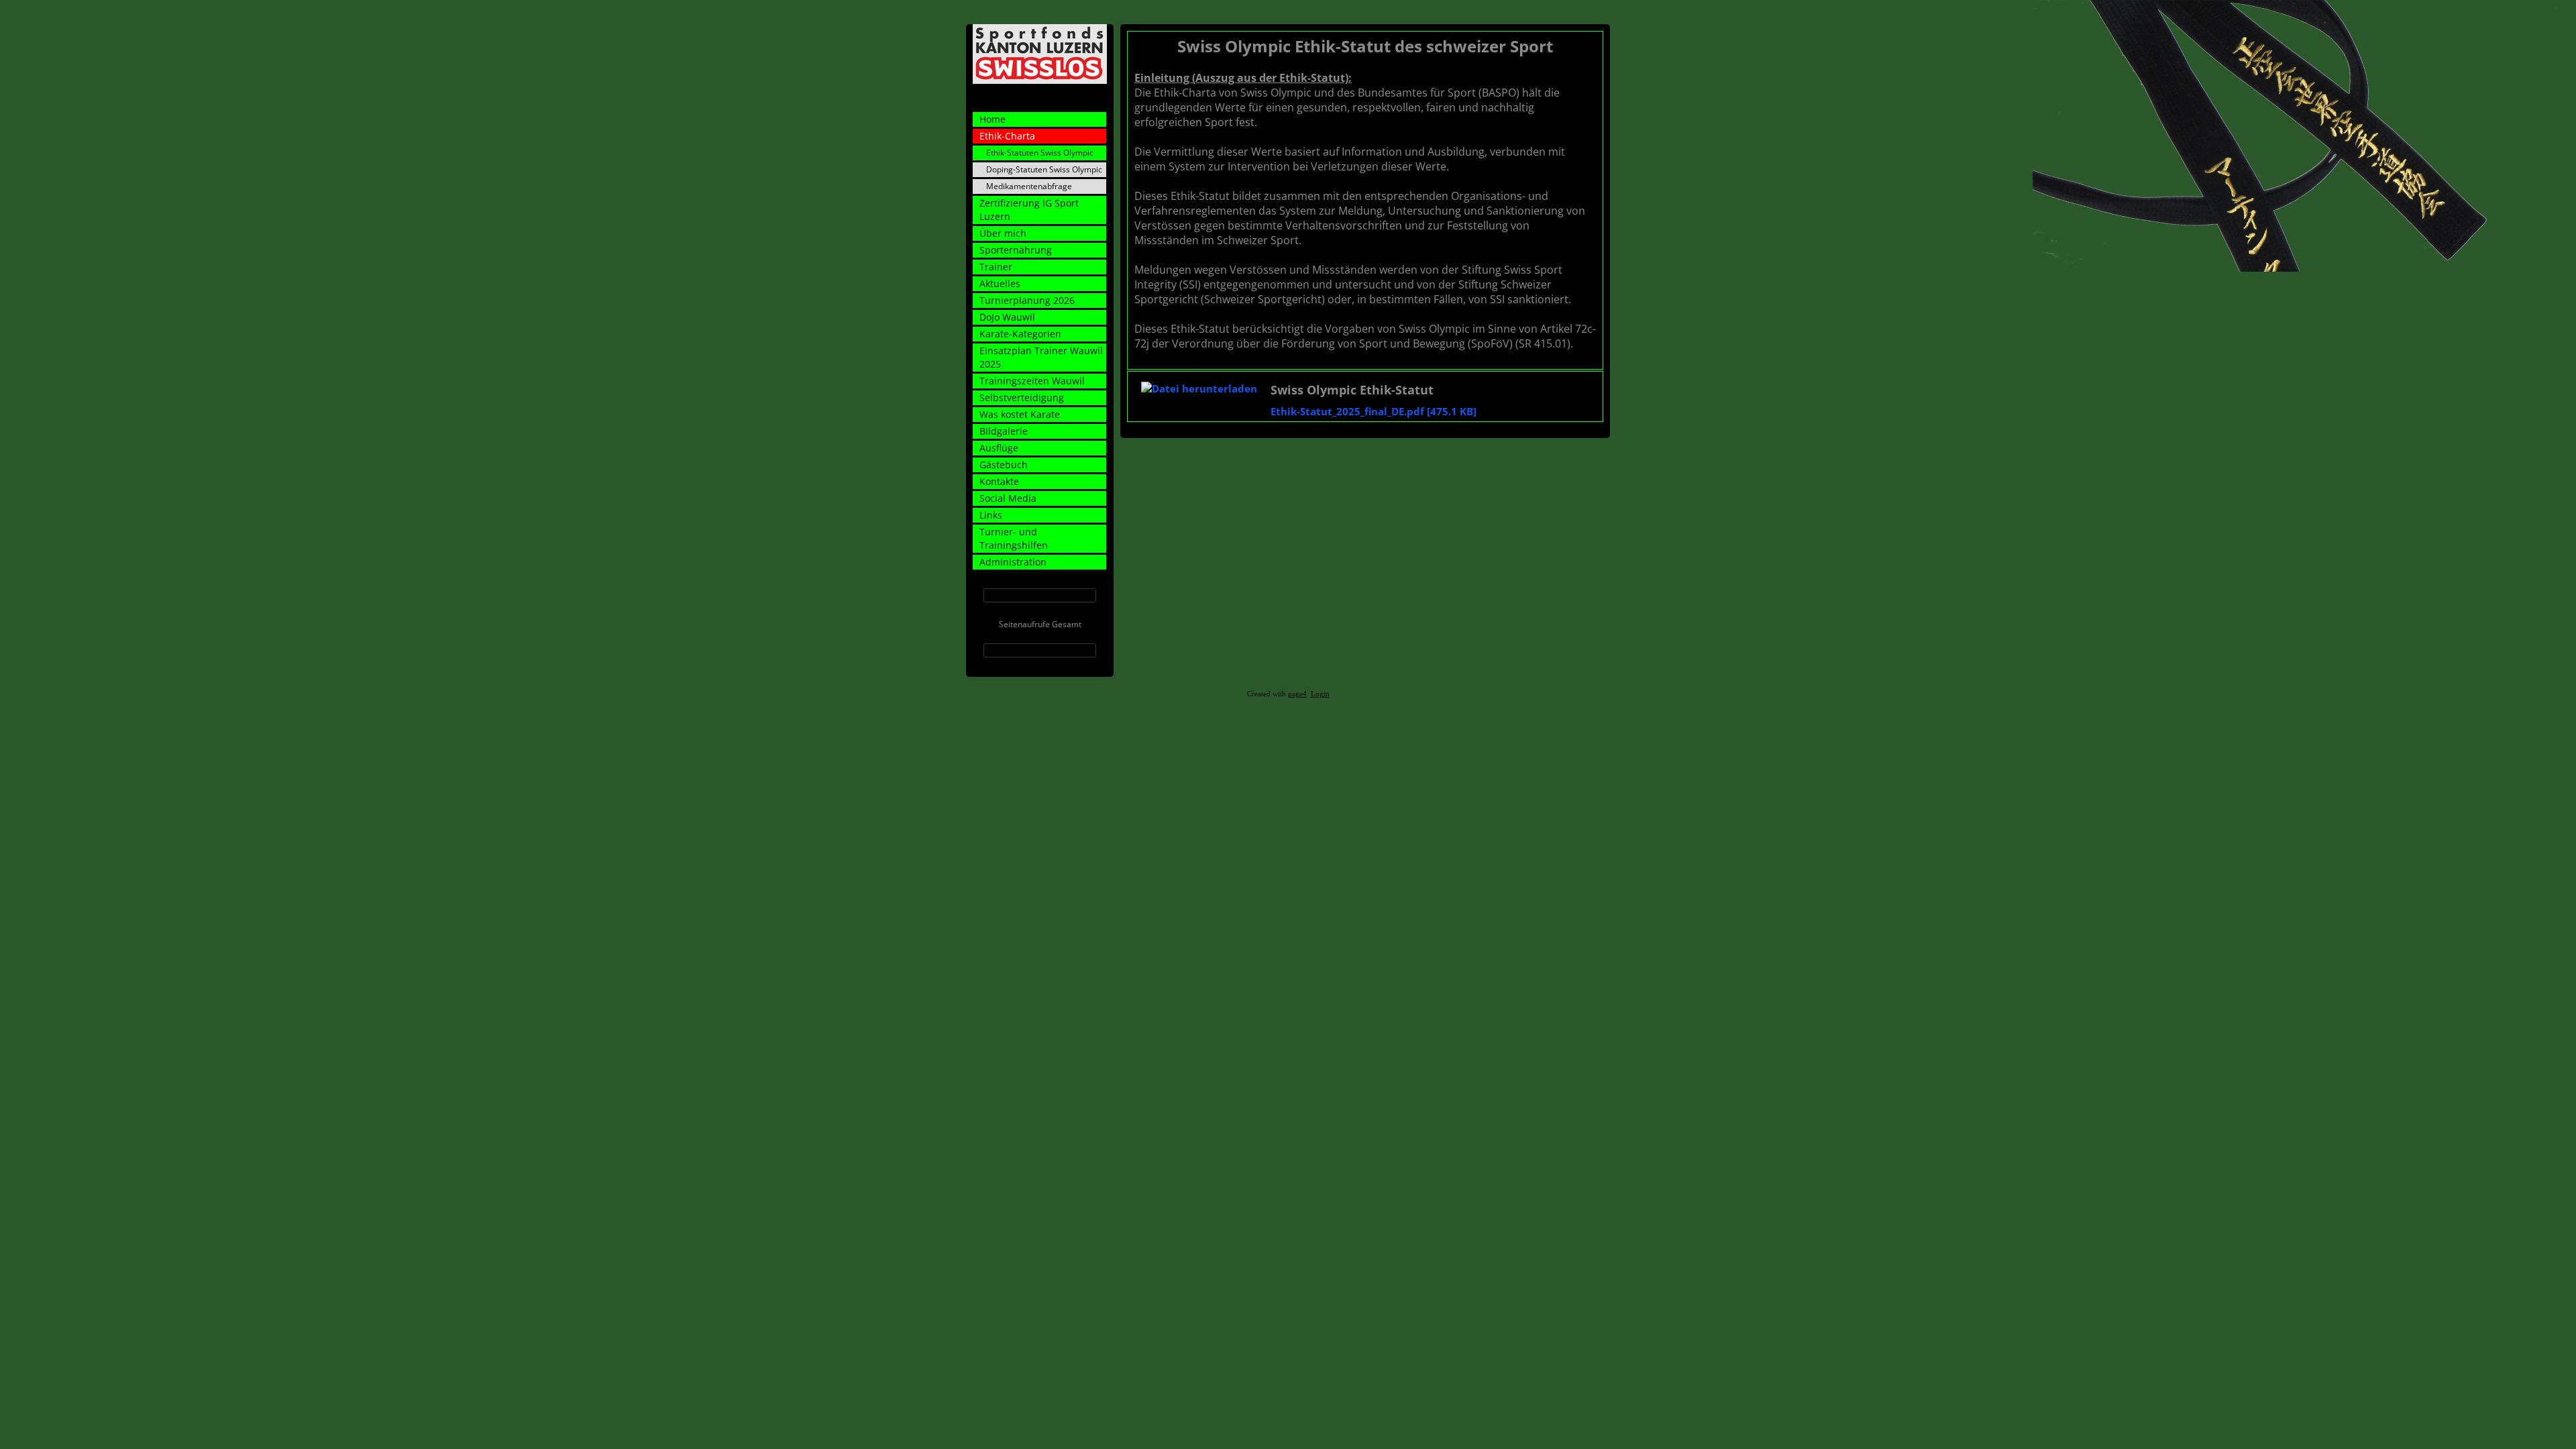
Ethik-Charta (1007, 136)
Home (992, 119)
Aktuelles (1000, 283)
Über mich (1003, 233)
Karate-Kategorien (1020, 334)
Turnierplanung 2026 (1027, 300)
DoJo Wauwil (1007, 317)
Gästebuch (1004, 465)
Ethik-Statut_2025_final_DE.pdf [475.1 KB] (1374, 411)
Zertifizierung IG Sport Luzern (1029, 210)
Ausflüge (999, 448)
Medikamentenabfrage (1029, 186)
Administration (1013, 562)
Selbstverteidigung (1022, 397)
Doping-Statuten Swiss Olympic (1044, 169)
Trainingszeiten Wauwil (1032, 381)
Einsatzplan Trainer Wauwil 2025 (1041, 357)
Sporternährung (1016, 250)
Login (1320, 694)
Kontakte (999, 481)
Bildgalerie (1004, 431)
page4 (1297, 694)
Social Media (1008, 498)
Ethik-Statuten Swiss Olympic (1040, 153)
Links (991, 515)
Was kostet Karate (1020, 414)
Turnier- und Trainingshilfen (1014, 538)
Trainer (996, 267)
